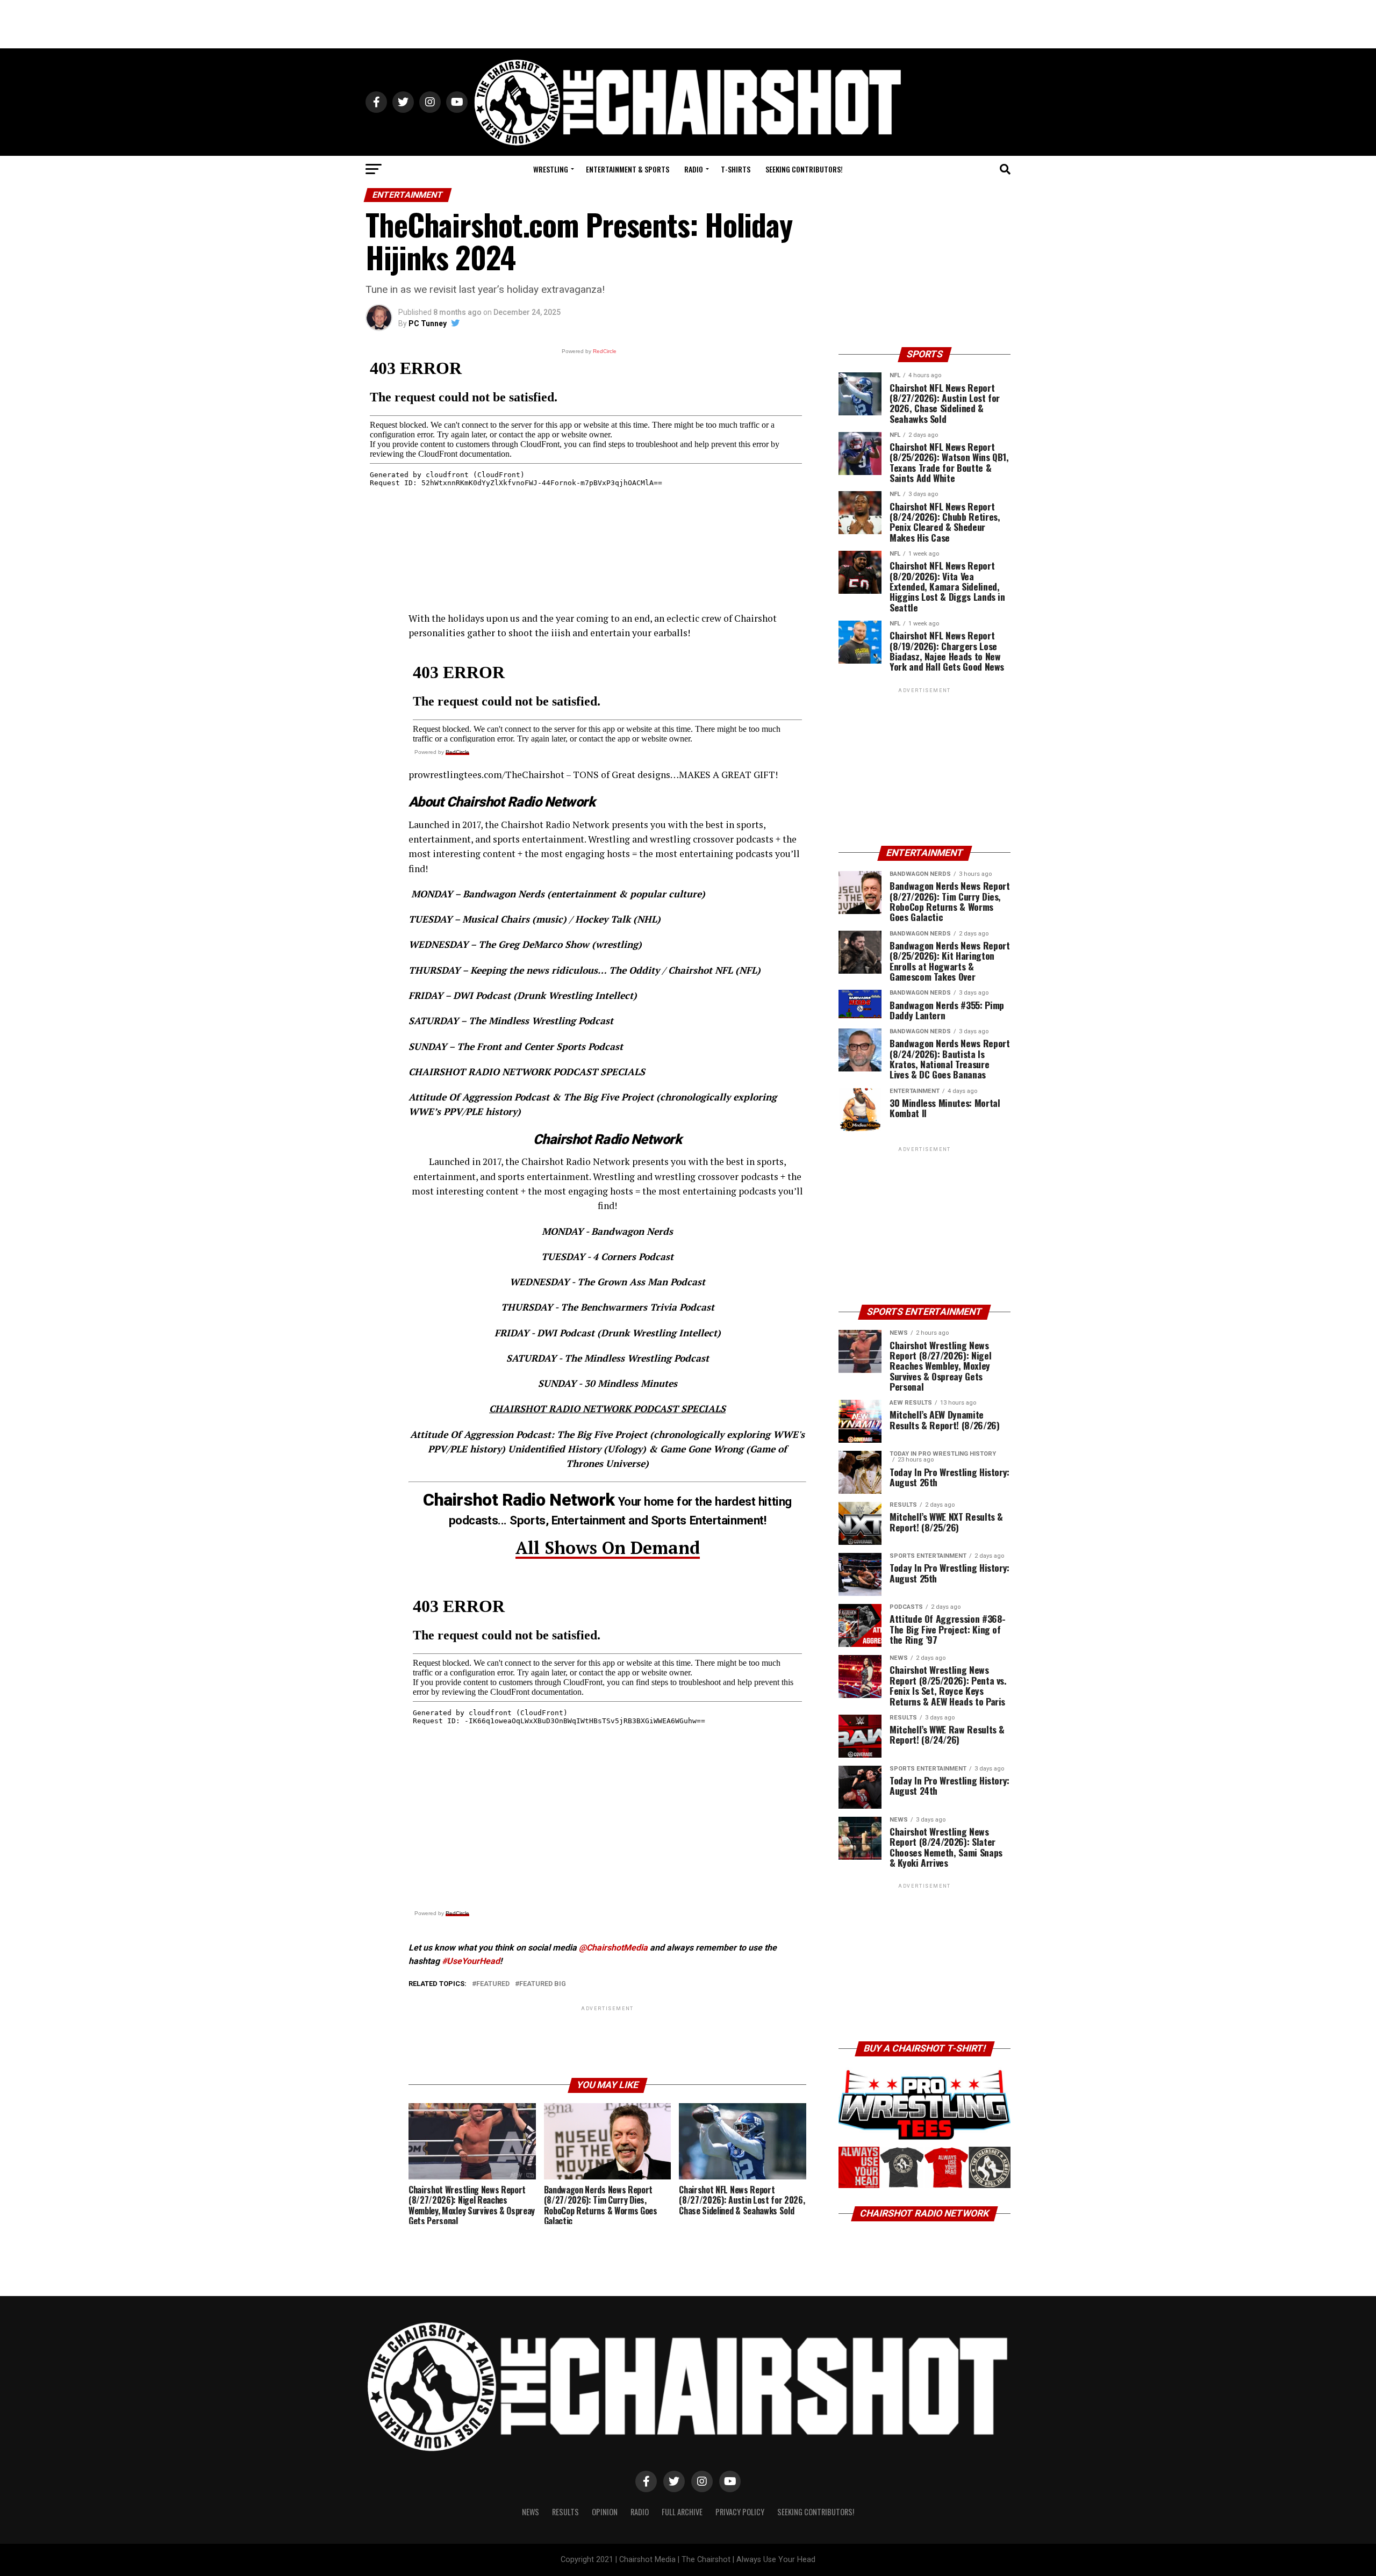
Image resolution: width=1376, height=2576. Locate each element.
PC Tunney (428, 323)
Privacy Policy (740, 2512)
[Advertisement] (688, 24)
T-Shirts (736, 169)
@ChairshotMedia (613, 1948)
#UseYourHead (471, 1961)
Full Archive (682, 2512)
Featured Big (543, 1984)
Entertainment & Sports (628, 169)
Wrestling (551, 169)
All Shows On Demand (608, 1548)
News (531, 2512)
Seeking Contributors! (804, 169)
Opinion (605, 2512)
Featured (493, 1984)
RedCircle (457, 752)
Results (565, 2512)
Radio (694, 169)
